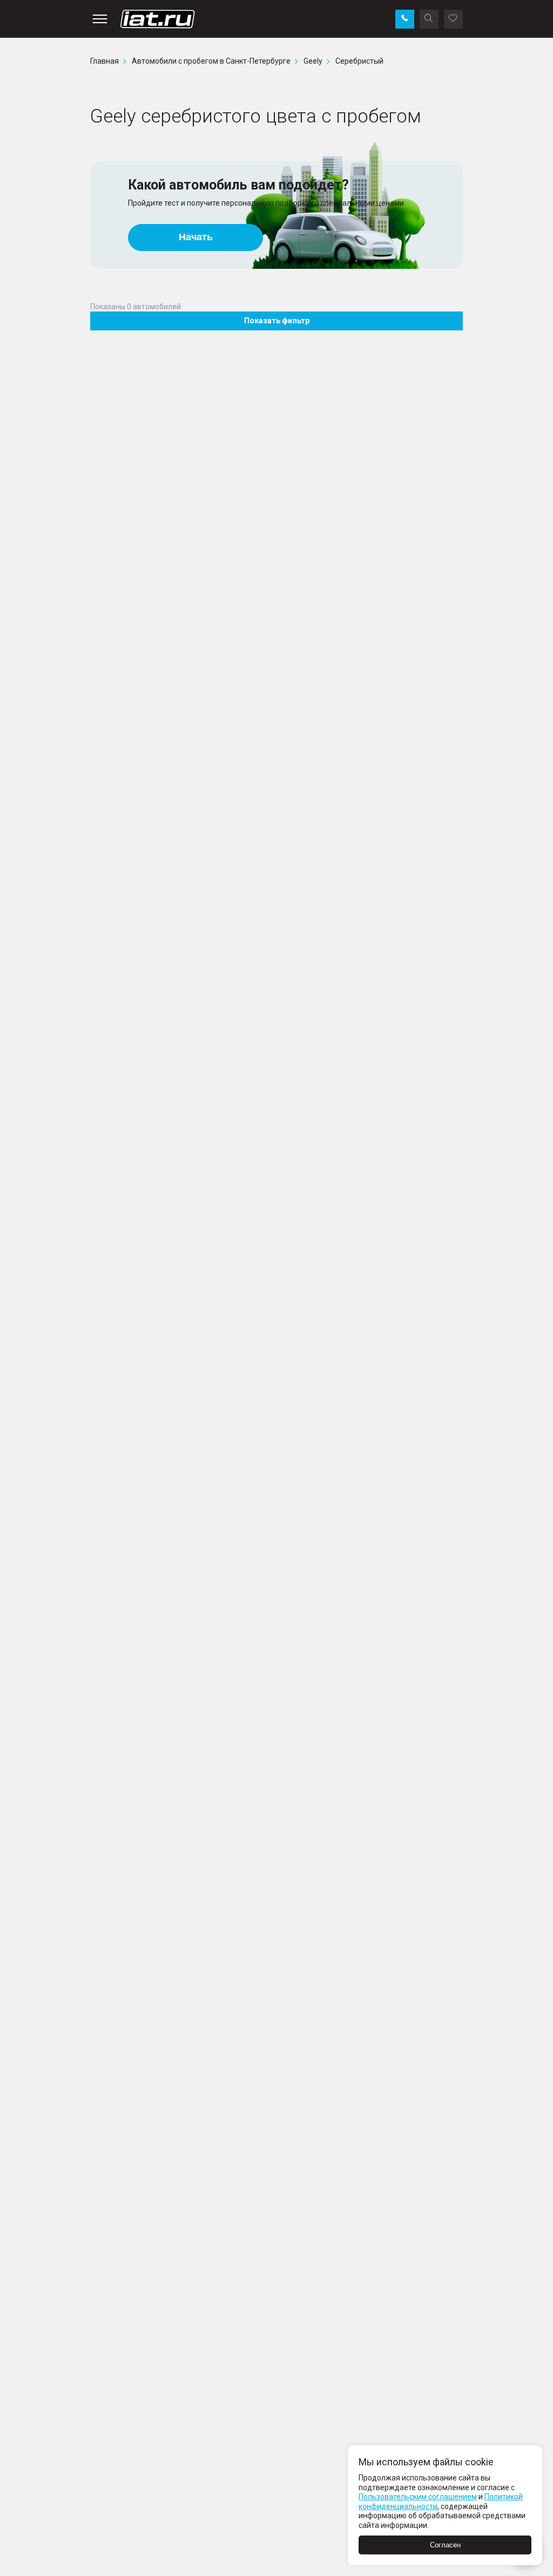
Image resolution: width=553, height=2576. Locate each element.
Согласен (445, 2545)
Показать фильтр (277, 321)
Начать (196, 237)
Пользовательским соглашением (418, 2497)
